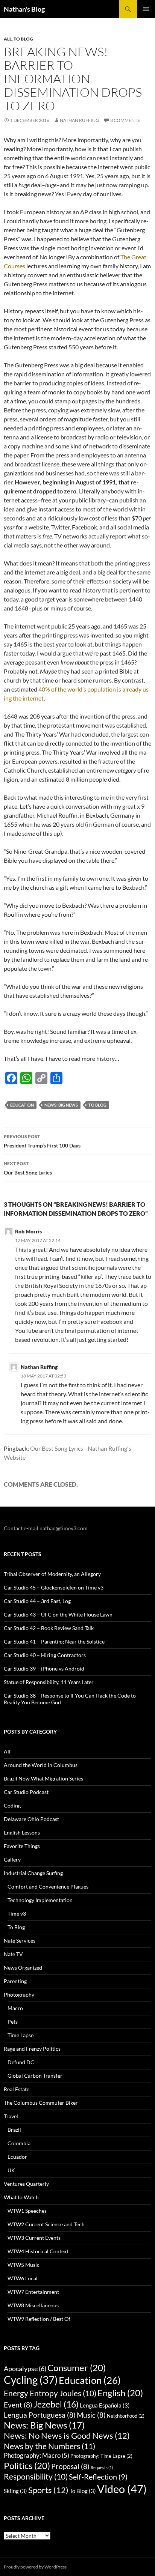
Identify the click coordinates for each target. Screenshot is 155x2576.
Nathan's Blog (24, 9)
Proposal (70, 2466)
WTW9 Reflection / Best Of (39, 2319)
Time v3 (17, 1914)
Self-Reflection (98, 2477)
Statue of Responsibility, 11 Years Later (49, 1682)
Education (22, 1105)
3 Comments (125, 120)
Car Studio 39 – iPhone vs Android (44, 1668)
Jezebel (56, 2404)
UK (11, 2170)
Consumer (77, 2368)
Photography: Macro (36, 2455)
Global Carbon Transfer (35, 2076)
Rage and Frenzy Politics (32, 2049)
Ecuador (17, 2157)
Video (122, 2489)
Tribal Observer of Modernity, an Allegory (52, 1574)
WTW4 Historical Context (38, 2251)
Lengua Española (105, 2405)
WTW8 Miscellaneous (33, 2305)
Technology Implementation (40, 1900)
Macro (15, 2008)
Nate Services (20, 1941)
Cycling (31, 2380)
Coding (12, 1805)
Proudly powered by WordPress (35, 2567)
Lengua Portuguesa (40, 2415)
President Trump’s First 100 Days (42, 1141)
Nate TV (13, 1954)
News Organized (23, 1968)
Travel (11, 2116)
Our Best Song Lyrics (28, 1168)
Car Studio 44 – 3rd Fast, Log (37, 1601)
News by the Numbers (49, 2446)
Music (91, 2415)
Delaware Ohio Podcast (31, 1819)
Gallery (12, 1859)
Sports (48, 2490)
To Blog (23, 39)
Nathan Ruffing (79, 120)
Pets (13, 2022)
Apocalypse (25, 2368)
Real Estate (17, 2089)
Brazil (14, 2130)
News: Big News (61, 1105)
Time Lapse (21, 2035)
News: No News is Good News (67, 2436)
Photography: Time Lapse (101, 2456)
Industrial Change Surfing (33, 1873)
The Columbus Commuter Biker (41, 2103)
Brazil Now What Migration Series (43, 1778)
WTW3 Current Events (34, 2238)
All (8, 39)
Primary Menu (146, 9)
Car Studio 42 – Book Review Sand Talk (49, 1628)
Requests (102, 2467)
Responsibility (36, 2477)
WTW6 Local (23, 2278)
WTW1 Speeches (27, 2211)
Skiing (15, 2491)
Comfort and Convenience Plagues (48, 1887)
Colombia (19, 2143)
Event (18, 2405)
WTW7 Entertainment (33, 2292)
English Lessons (22, 1832)
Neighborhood (126, 2416)
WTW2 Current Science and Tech (46, 2224)
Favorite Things (22, 1846)
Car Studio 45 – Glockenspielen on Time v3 (54, 1587)
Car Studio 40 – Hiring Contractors (45, 1655)
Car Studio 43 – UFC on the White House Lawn (58, 1614)
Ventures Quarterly (26, 2184)
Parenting (15, 1981)
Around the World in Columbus (41, 1765)
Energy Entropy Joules (50, 2393)
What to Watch (21, 2197)
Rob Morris (28, 1231)
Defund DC (21, 2062)
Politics (27, 2465)
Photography (19, 1995)
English (120, 2393)
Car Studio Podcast (26, 1792)
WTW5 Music (24, 2265)
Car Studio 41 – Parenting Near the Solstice (54, 1641)
